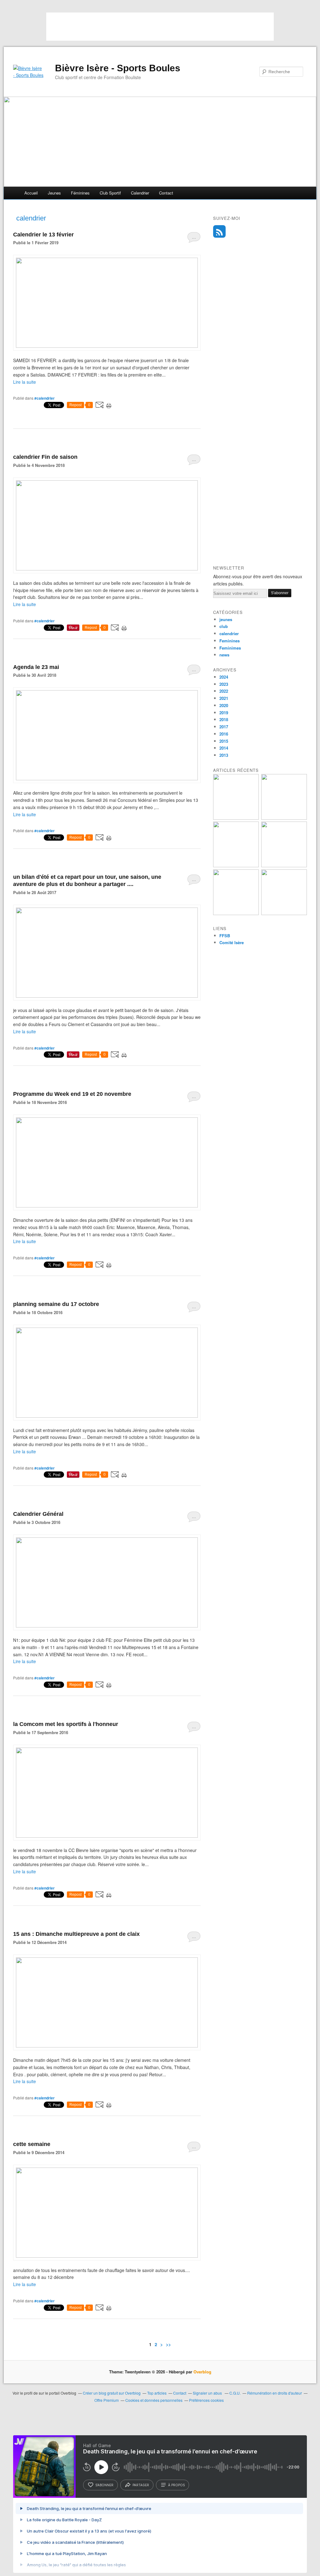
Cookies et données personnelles (154, 2400)
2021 (224, 698)
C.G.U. (235, 2393)
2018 (224, 719)
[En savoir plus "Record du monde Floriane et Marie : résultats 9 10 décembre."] (236, 865)
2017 (224, 727)
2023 (224, 684)
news (224, 655)
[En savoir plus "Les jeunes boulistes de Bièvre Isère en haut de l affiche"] (284, 913)
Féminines (80, 193)
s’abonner (104, 2485)
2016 (224, 734)
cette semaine (32, 2144)
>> (168, 2344)
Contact (166, 193)
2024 (224, 677)
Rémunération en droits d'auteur (275, 2393)
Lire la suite (25, 382)
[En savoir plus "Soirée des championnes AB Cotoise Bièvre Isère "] (284, 818)
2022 (224, 691)
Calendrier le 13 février (43, 235)
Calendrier (140, 193)
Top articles (157, 2393)
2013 (224, 755)
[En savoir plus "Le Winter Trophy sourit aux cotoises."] (236, 818)
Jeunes (54, 193)
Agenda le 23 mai (36, 667)
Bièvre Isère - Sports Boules (118, 68)
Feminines (230, 641)
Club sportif (110, 193)
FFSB (225, 936)
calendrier (229, 633)
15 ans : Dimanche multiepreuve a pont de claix (76, 1934)
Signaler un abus (208, 2393)
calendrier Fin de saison (45, 457)
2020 (224, 705)
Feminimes (230, 648)
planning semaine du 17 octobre (56, 1304)
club (224, 626)
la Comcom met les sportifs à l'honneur (66, 1724)
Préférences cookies (206, 2400)
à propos (176, 2485)
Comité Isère (232, 942)
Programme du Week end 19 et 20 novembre (72, 1094)
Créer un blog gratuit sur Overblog (112, 2393)
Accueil (31, 193)
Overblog (202, 2372)
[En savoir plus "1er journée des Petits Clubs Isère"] (284, 865)
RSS (219, 231)
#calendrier (45, 398)
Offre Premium (107, 2400)
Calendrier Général (38, 1514)
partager (141, 2485)
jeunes (226, 619)
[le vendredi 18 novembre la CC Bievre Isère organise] (107, 1836)
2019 (224, 713)
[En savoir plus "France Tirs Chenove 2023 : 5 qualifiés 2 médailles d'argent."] (236, 913)
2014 (224, 748)
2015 (224, 741)
